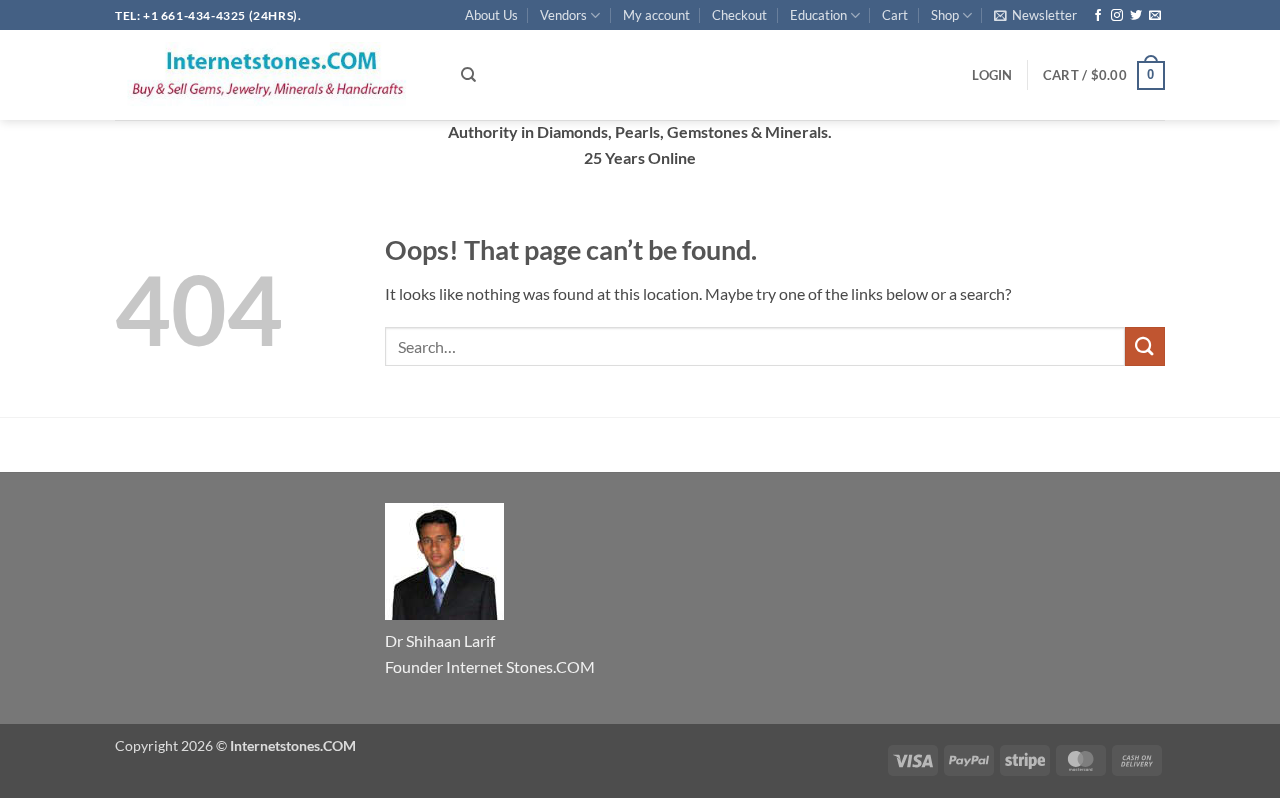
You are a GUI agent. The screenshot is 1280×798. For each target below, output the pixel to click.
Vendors (563, 15)
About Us (491, 15)
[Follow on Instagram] (1117, 16)
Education (818, 15)
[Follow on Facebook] (1098, 16)
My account (656, 15)
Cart (895, 15)
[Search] (468, 75)
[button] (1035, 15)
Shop (945, 15)
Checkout (739, 15)
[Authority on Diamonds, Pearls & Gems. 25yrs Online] (273, 75)
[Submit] (1145, 346)
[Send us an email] (1155, 16)
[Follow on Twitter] (1136, 16)
